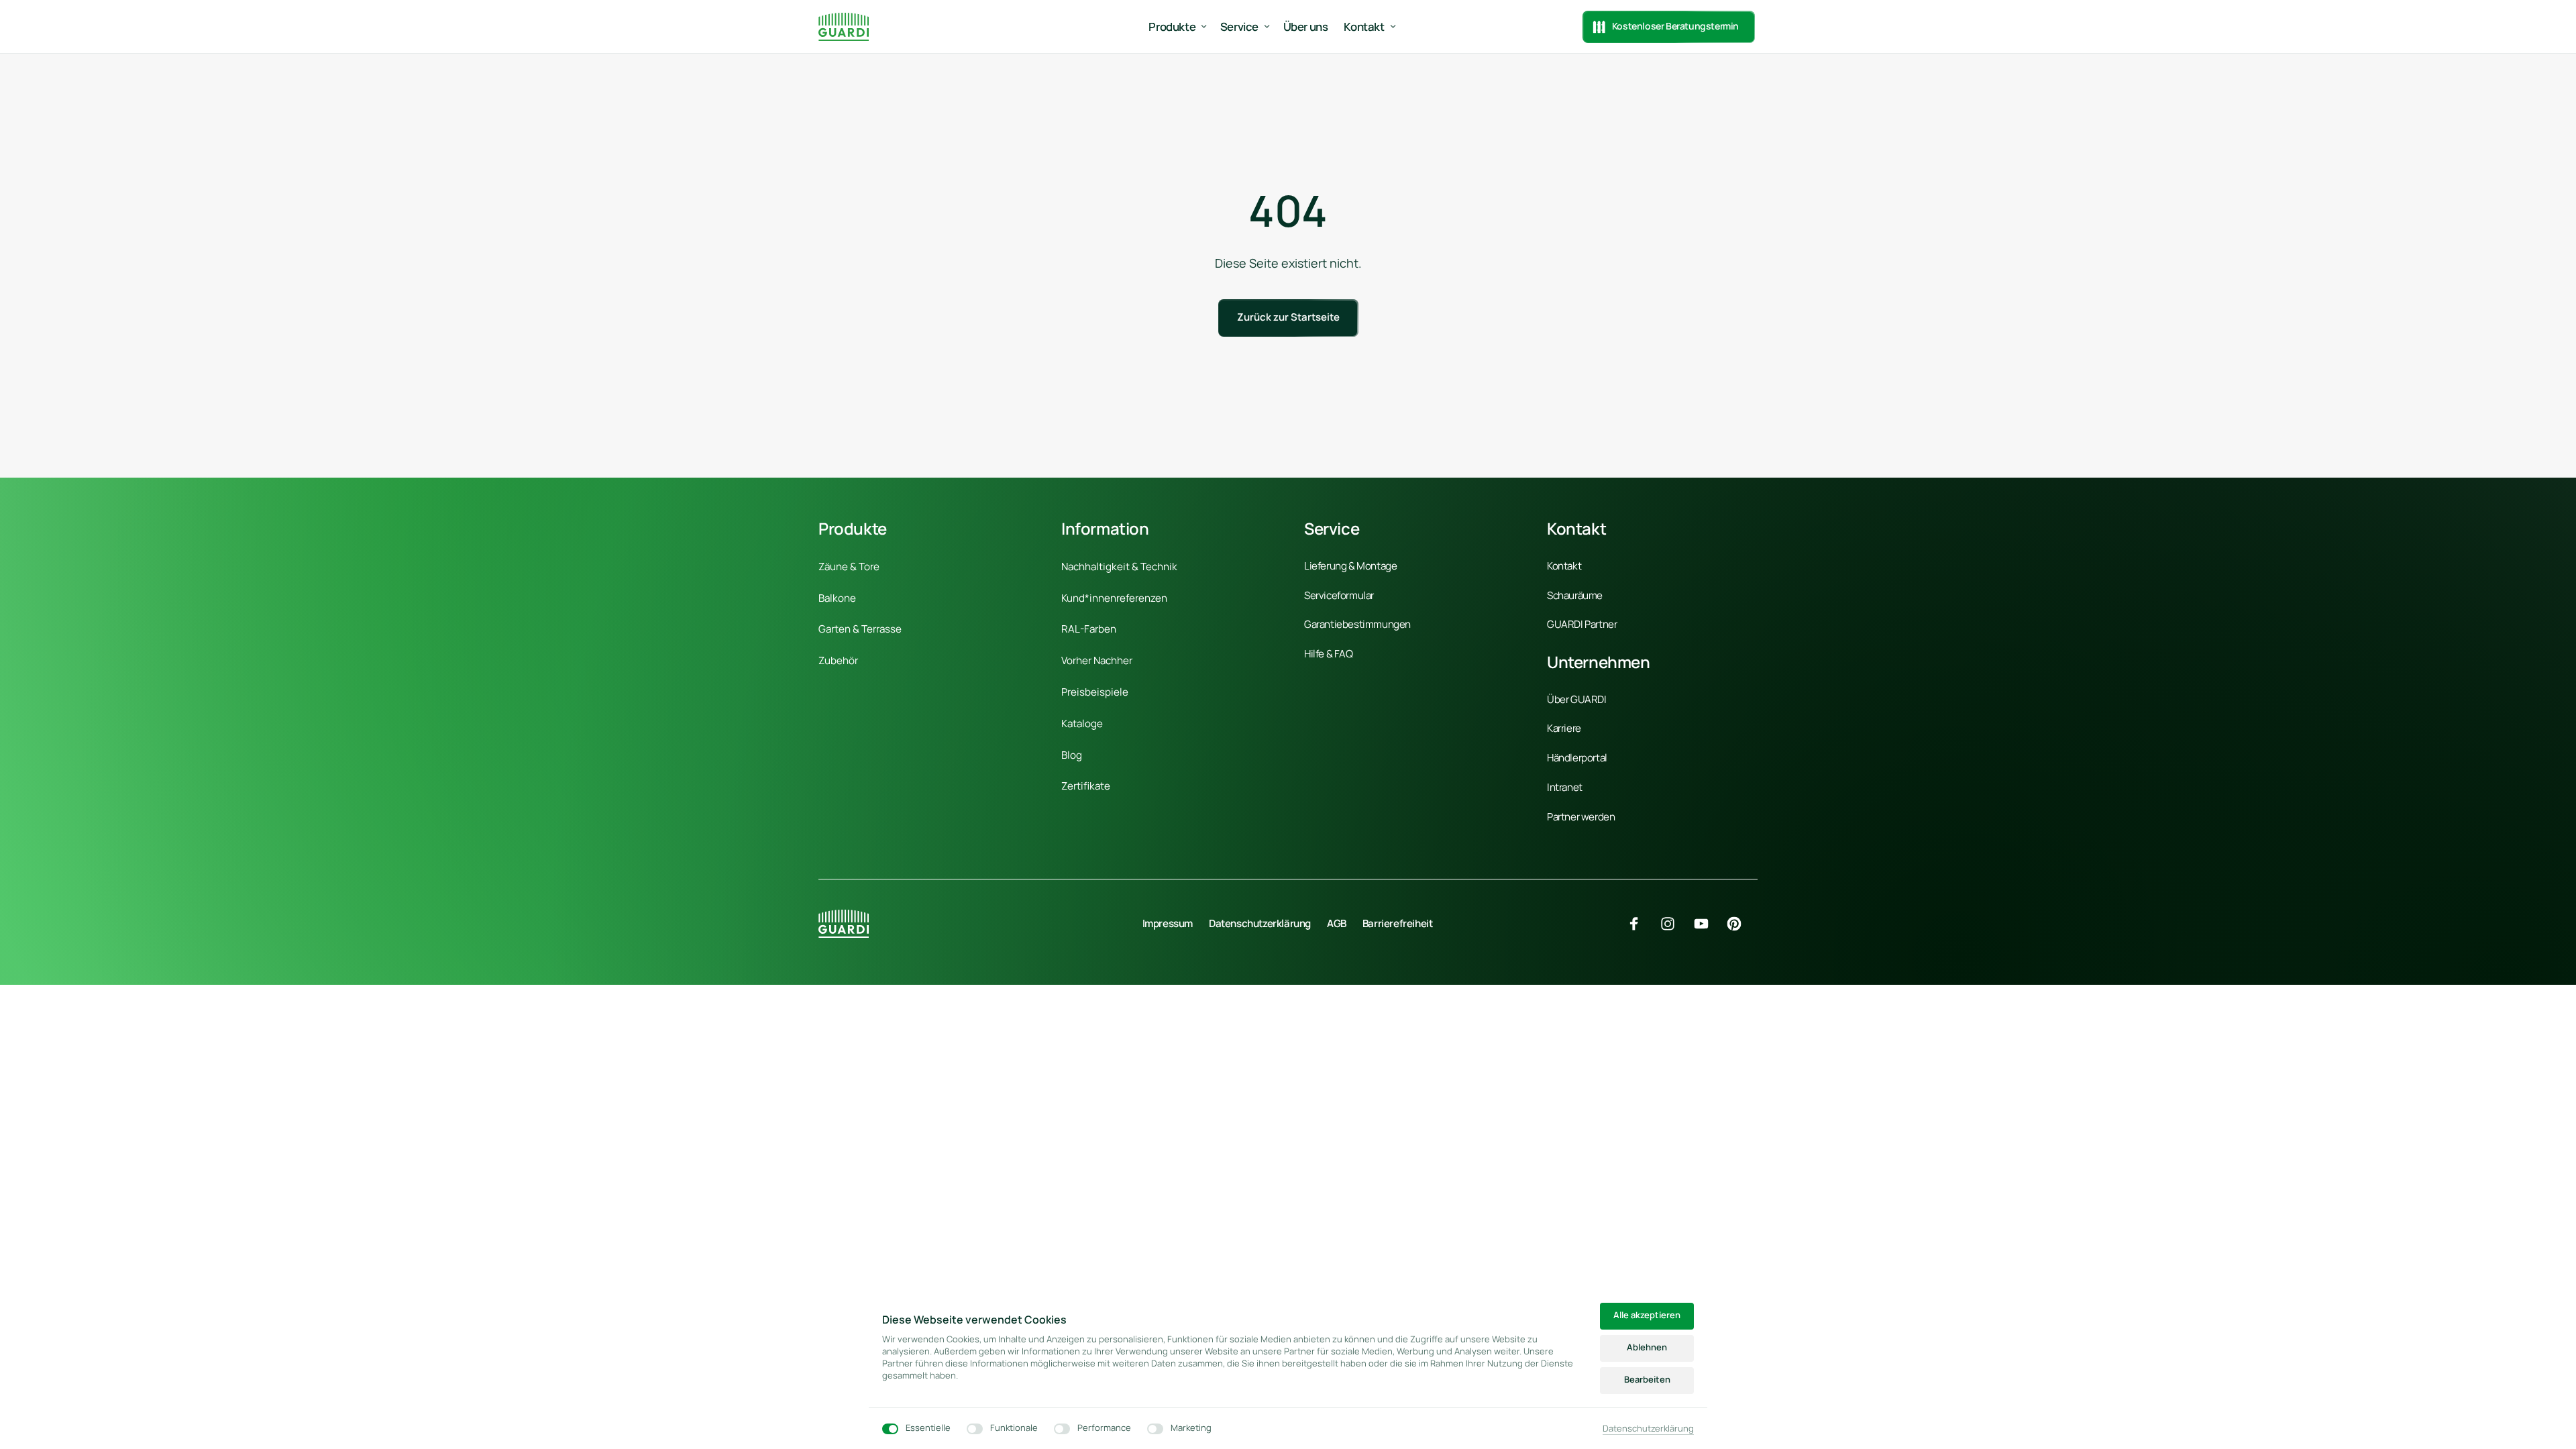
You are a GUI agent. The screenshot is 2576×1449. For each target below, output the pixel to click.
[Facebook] (1640, 924)
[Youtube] (1706, 924)
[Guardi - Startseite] (844, 26)
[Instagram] (1672, 924)
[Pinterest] (1739, 924)
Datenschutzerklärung (1648, 1429)
